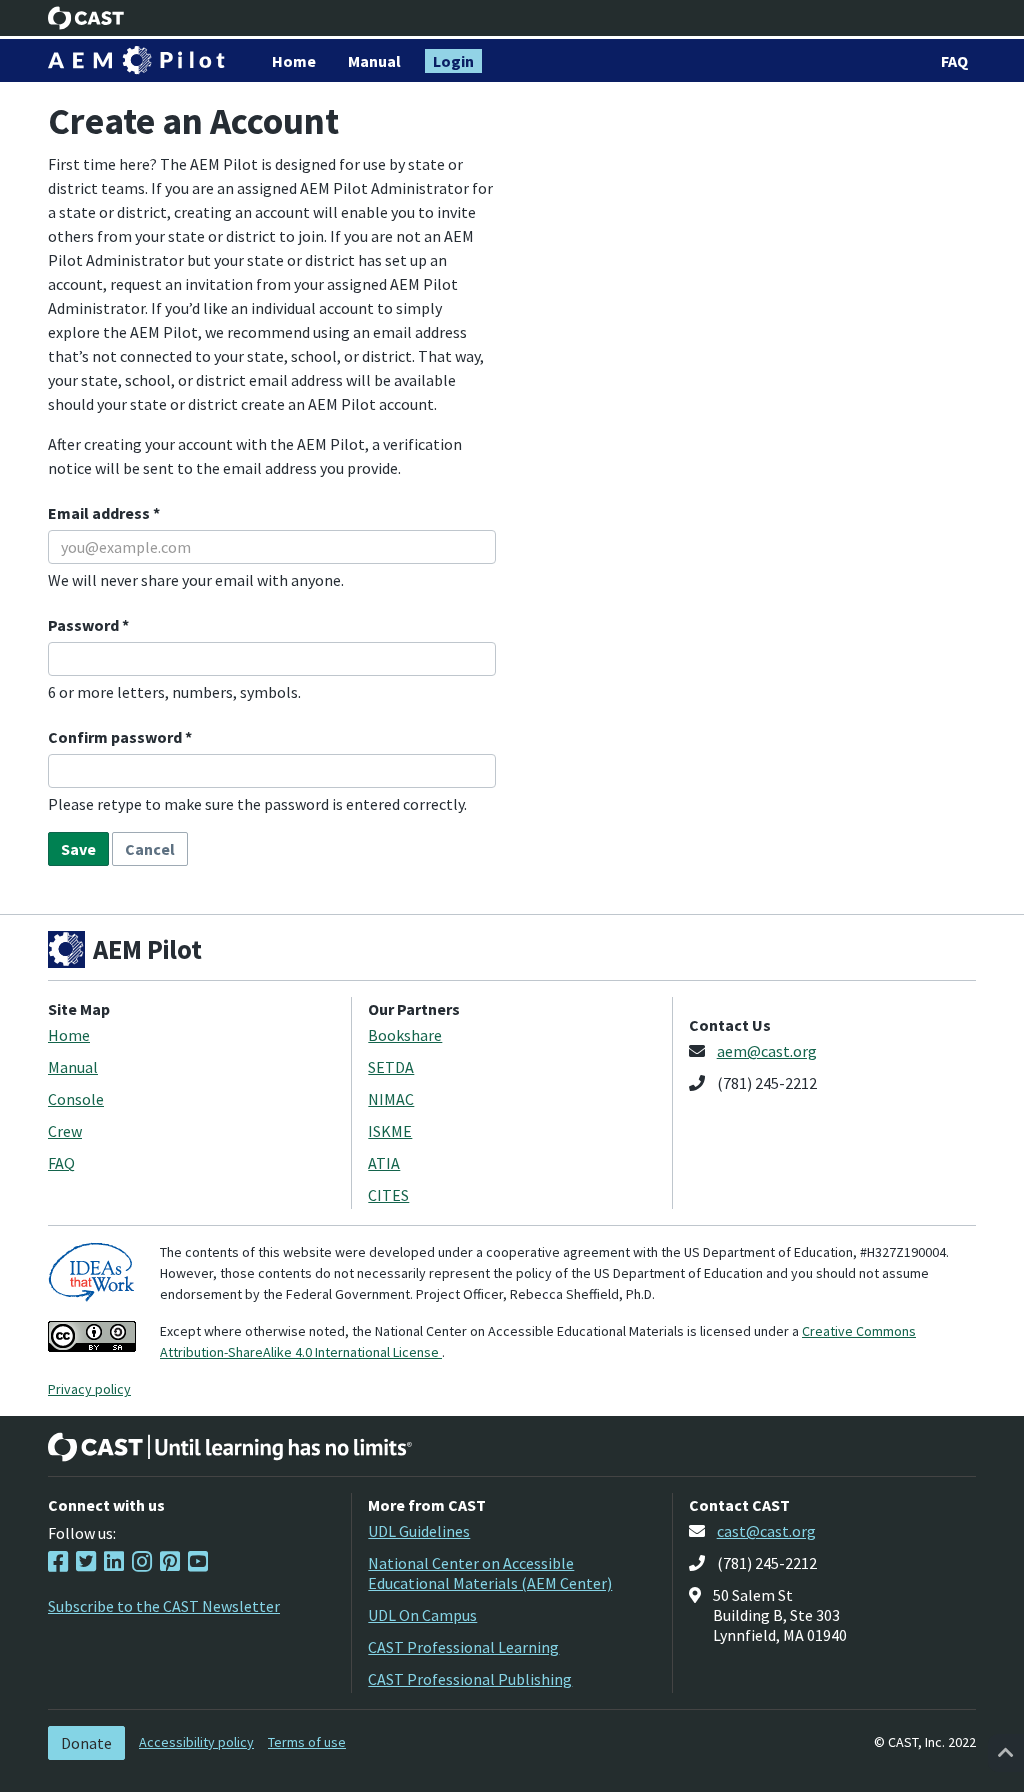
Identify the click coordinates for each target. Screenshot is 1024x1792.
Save (78, 849)
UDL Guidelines (419, 1531)
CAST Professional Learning (463, 1647)
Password (85, 625)
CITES (388, 1195)
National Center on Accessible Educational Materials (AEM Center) (490, 1573)
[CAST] (86, 18)
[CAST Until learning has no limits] (230, 1447)
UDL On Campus (422, 1615)
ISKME (390, 1131)
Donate (86, 1743)
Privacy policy (89, 1389)
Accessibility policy (196, 1742)
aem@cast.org (767, 1051)
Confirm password (116, 737)
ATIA (384, 1163)
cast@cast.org (766, 1531)
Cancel (150, 849)
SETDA (391, 1067)
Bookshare (405, 1035)
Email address (100, 513)
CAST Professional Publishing (470, 1679)
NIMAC (391, 1099)
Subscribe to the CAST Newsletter (164, 1606)
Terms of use (307, 1742)
